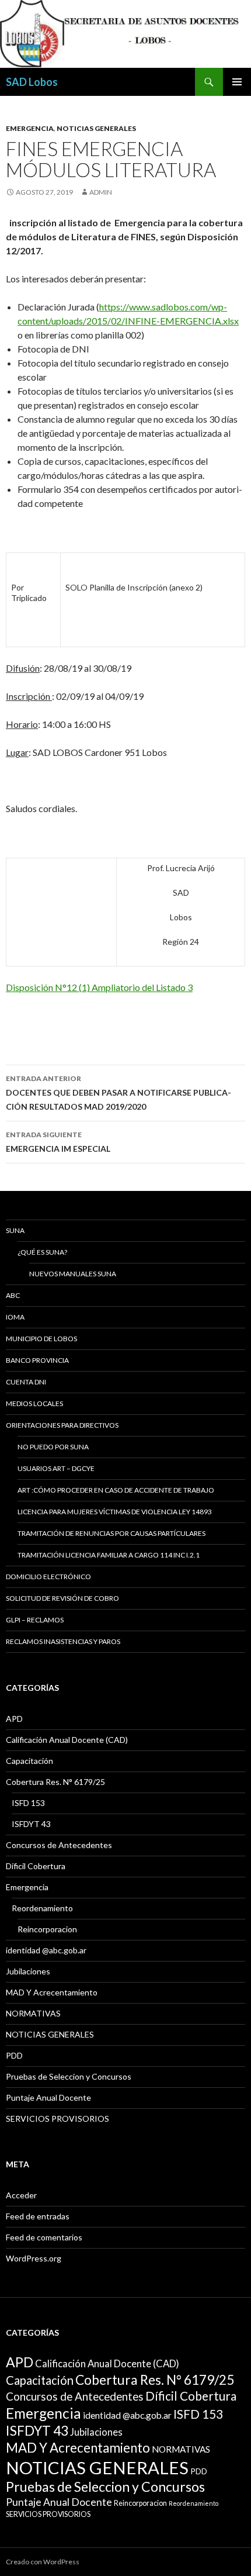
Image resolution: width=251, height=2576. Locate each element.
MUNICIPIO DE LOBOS (41, 1339)
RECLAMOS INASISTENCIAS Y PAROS (63, 1641)
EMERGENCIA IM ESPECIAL (58, 1142)
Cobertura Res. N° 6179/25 (55, 1782)
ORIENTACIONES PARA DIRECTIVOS (62, 1425)
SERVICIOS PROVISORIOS (57, 2119)
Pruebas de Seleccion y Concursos (69, 2076)
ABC (13, 1295)
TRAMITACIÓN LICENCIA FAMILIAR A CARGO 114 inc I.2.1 (109, 1555)
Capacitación (29, 1761)
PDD (14, 2055)
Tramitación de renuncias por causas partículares (111, 1533)
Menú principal (237, 82)
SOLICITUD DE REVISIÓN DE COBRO (62, 1598)
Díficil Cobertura (36, 1866)
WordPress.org (34, 2258)
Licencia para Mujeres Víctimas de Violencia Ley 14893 (115, 1512)
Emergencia (30, 128)
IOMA (15, 1317)
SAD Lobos (32, 82)
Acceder (21, 2195)
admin (101, 192)
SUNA (15, 1230)
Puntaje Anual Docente (48, 2097)
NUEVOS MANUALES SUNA (73, 1274)
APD (14, 1719)
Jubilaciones (28, 1971)
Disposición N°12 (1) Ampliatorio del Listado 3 (99, 987)
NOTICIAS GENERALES (96, 128)
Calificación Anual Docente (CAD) (67, 1740)
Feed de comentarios (44, 2237)
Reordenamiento (42, 1908)
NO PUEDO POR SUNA (53, 1447)
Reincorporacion (47, 1929)
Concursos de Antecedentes (59, 1845)
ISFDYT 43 (31, 1824)
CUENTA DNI (26, 1382)
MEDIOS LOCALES (34, 1403)
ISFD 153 (28, 1803)
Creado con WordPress (43, 2562)
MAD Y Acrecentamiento (52, 1992)
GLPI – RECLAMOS (35, 1620)
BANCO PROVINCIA (37, 1360)
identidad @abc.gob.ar (46, 1950)
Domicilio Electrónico (48, 1577)
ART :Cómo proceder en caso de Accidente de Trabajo (116, 1490)
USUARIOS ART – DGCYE (56, 1468)
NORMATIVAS (33, 2013)
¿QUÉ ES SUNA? (42, 1252)
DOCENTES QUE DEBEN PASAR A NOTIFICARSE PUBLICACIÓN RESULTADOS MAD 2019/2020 (118, 1093)
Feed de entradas (38, 2216)
